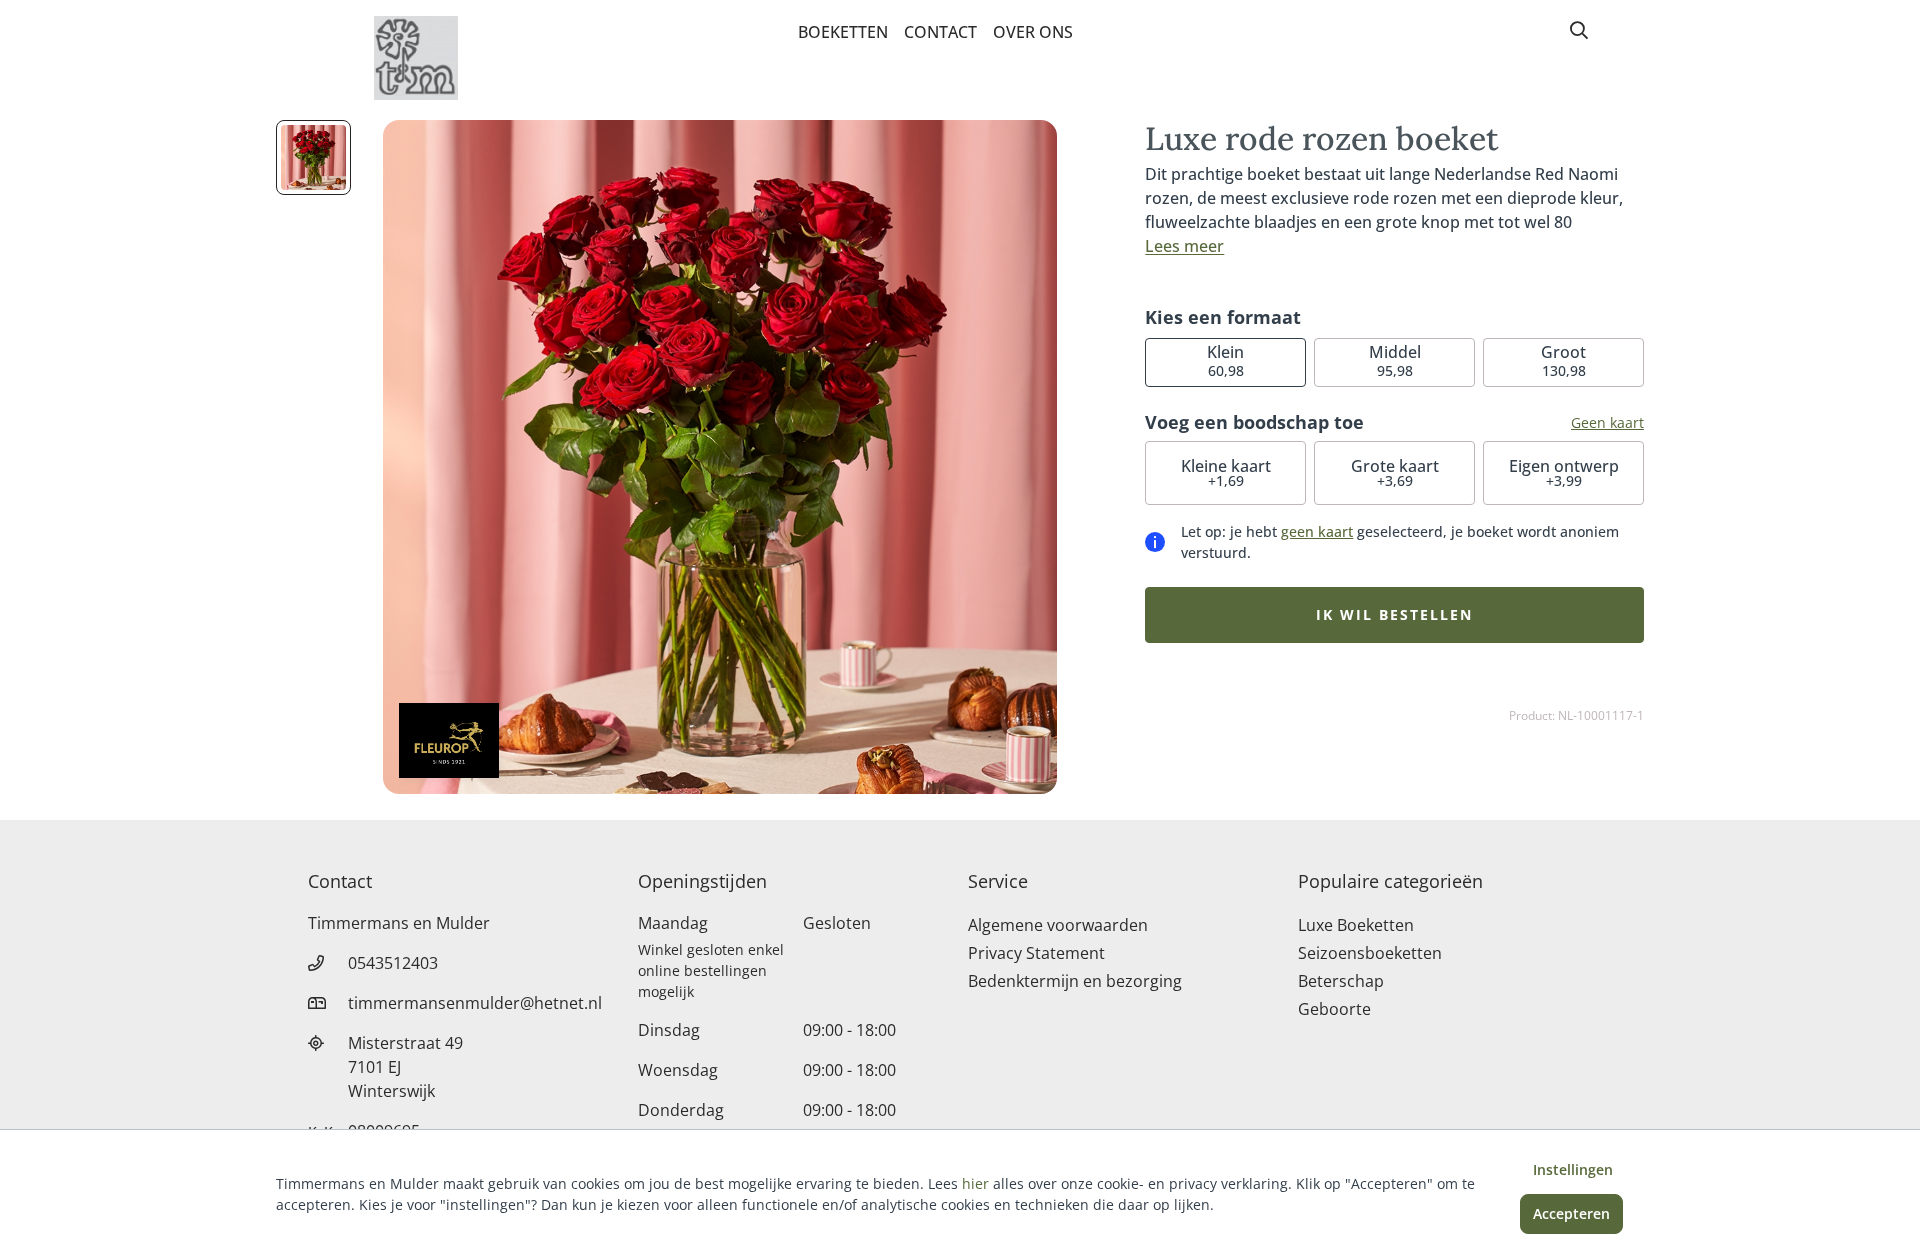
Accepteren (1571, 1213)
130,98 (1563, 360)
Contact (940, 32)
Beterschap (1341, 981)
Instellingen (1573, 1169)
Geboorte (1334, 1009)
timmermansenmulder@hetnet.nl (475, 1003)
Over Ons (1033, 32)
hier (975, 1183)
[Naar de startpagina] (416, 58)
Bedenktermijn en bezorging (1075, 981)
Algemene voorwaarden (1058, 925)
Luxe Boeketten (1356, 925)
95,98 (1395, 360)
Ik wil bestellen (1394, 614)
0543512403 (393, 963)
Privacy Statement (1036, 953)
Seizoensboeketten (1370, 953)
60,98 (1225, 360)
